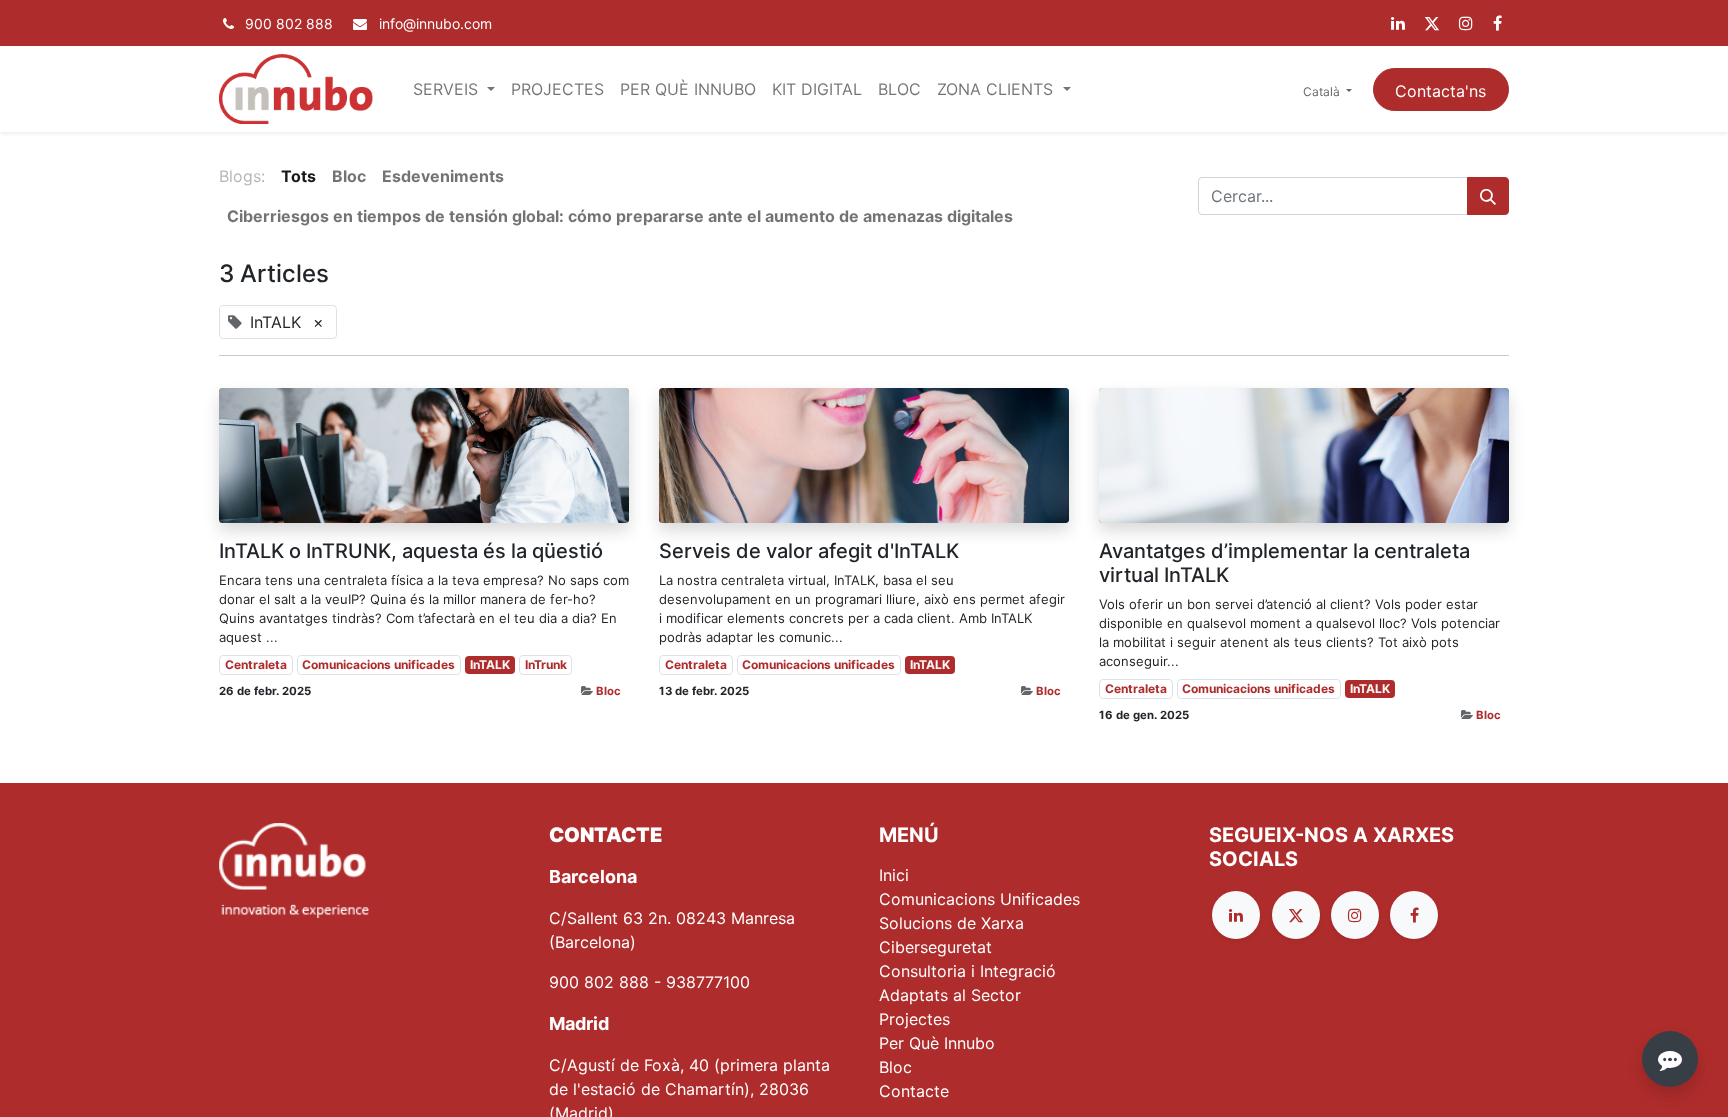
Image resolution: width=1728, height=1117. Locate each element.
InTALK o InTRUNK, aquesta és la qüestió (411, 551)
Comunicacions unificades (378, 664)
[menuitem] (557, 89)
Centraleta (256, 664)
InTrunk (546, 664)
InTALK (490, 664)
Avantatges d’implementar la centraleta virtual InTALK (1284, 563)
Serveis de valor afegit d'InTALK (809, 551)
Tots (298, 176)
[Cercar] (1488, 196)
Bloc (608, 691)
